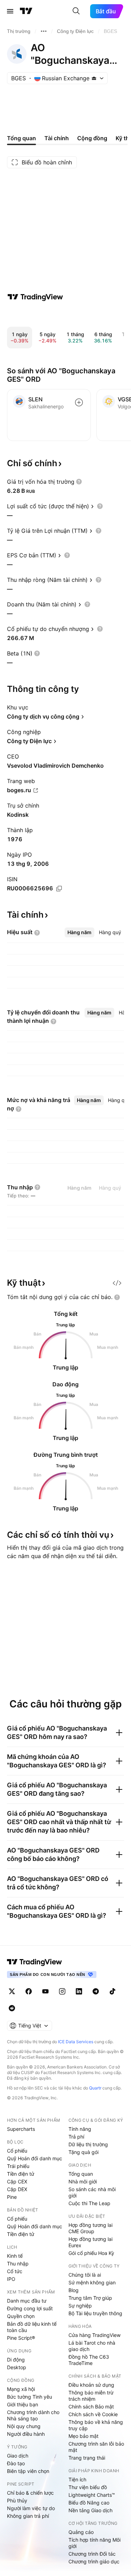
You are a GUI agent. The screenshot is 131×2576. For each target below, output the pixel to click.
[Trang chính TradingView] (26, 11)
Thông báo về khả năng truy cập (96, 2425)
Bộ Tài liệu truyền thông (95, 2313)
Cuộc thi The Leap (89, 2203)
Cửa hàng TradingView (94, 2335)
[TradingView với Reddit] (12, 2008)
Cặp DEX (17, 2189)
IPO (11, 2279)
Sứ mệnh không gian (92, 2282)
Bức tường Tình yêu (30, 2397)
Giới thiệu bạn (23, 2404)
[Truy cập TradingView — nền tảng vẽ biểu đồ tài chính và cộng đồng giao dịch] (35, 297)
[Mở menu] (10, 11)
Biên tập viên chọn (28, 2471)
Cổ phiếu (17, 2151)
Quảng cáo (81, 2532)
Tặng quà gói (83, 2152)
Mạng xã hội (21, 2389)
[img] (94, 78)
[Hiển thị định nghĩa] (79, 482)
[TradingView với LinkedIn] (79, 1991)
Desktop (17, 2367)
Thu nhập (18, 2264)
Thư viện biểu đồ (88, 2487)
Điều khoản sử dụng (91, 2385)
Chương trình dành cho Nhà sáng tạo (33, 2415)
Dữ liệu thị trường (88, 2144)
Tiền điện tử (21, 2174)
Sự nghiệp (80, 2306)
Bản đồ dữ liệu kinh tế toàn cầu (32, 2327)
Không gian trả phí (28, 2516)
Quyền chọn (21, 2316)
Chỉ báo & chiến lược (30, 2493)
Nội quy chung (24, 2426)
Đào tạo (16, 2463)
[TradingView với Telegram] (96, 1991)
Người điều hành (26, 2434)
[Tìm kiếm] (76, 11)
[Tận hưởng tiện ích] (117, 1283)
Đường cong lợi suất (30, 2308)
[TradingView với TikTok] (112, 1991)
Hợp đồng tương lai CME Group (90, 2228)
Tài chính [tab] (57, 138)
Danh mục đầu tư (27, 2301)
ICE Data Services (76, 2042)
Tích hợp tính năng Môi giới (94, 2543)
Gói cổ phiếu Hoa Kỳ (91, 2253)
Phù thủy (17, 2500)
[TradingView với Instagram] (62, 1991)
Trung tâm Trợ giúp (90, 2298)
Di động (16, 2360)
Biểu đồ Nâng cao (89, 2503)
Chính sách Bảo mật (91, 2407)
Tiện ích (77, 2479)
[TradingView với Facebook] (29, 1991)
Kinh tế (15, 2256)
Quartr (95, 2088)
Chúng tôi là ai (85, 2275)
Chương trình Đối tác (92, 2554)
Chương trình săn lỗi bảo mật (96, 2447)
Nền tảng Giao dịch (90, 2510)
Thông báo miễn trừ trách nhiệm (91, 2396)
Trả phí (76, 2137)
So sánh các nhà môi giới (92, 2192)
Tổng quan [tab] (21, 138)
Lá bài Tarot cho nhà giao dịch (92, 2346)
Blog (74, 2290)
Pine (12, 2197)
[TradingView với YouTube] (45, 1991)
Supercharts (21, 2129)
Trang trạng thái (87, 2458)
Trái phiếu (18, 2166)
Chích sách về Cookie (93, 2414)
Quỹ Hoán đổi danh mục (35, 2158)
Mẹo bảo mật (83, 2436)
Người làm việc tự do (31, 2508)
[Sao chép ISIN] (59, 889)
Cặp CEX (17, 2181)
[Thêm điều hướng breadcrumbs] (44, 31)
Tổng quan (81, 2174)
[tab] (79, 932)
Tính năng (80, 2129)
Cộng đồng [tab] (92, 138)
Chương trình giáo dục (94, 2561)
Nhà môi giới (83, 2181)
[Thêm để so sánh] (79, 402)
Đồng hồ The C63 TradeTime (89, 2360)
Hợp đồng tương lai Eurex (90, 2242)
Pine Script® (21, 2338)
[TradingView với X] (12, 1991)
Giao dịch (18, 2456)
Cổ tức (15, 2271)
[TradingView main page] (35, 1962)
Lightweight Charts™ (92, 2495)
